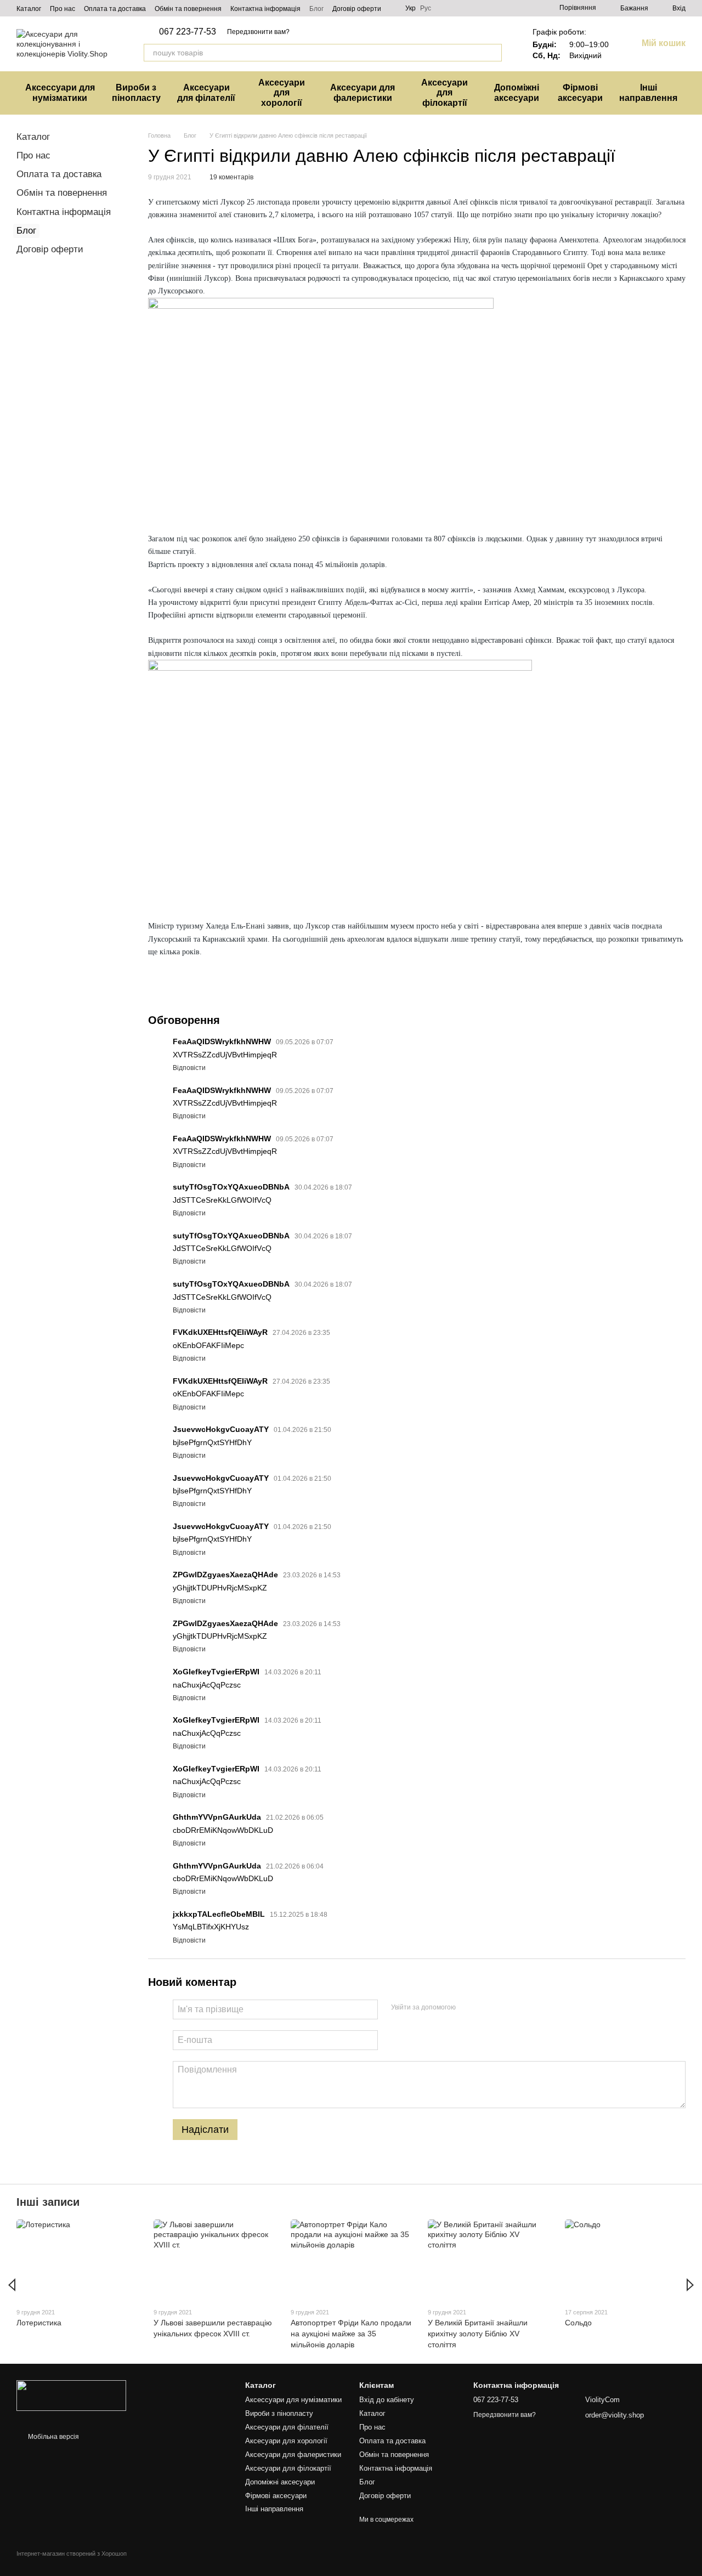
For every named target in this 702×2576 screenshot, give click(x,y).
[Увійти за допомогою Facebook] (468, 2008)
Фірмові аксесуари (580, 92)
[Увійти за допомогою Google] (485, 2008)
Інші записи (48, 2202)
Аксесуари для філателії (206, 92)
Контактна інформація (265, 9)
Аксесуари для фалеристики (363, 92)
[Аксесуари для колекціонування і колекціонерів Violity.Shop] (71, 2395)
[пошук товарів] (493, 53)
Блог (316, 9)
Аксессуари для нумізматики (60, 92)
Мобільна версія (53, 2437)
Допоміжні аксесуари (517, 92)
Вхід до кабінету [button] (387, 2400)
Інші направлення (648, 92)
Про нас (63, 9)
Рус (426, 8)
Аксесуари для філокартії (445, 93)
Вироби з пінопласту (136, 92)
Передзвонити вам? (258, 32)
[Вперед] (690, 2285)
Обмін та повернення (188, 9)
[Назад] (12, 2285)
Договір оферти (357, 9)
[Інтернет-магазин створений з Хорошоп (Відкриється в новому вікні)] (72, 2563)
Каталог (29, 9)
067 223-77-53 (188, 32)
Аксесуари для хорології (282, 93)
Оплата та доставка (115, 9)
